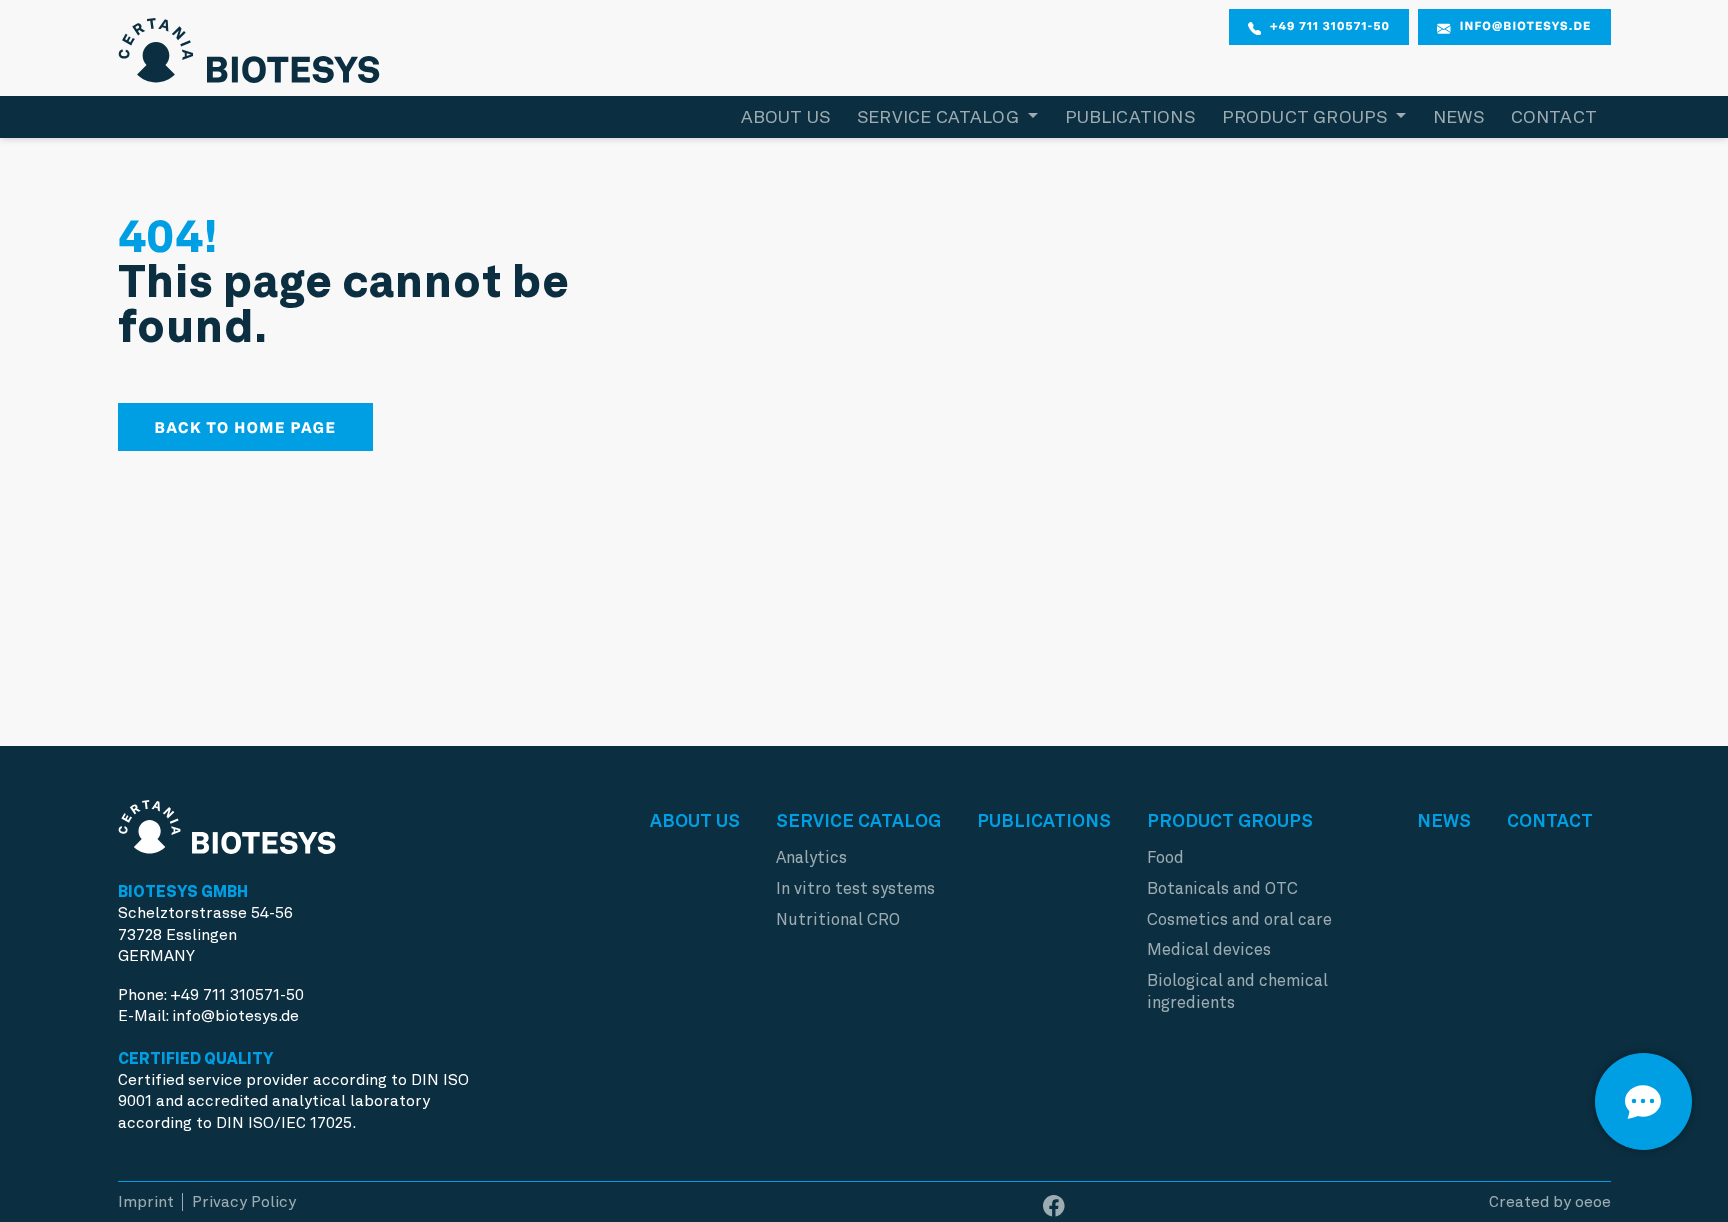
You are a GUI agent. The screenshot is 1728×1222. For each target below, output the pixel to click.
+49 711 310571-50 (1330, 26)
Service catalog (858, 820)
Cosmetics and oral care (1239, 919)
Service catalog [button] (940, 116)
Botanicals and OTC (1222, 888)
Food (1165, 857)
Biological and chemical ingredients (1237, 991)
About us (785, 116)
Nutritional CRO (838, 919)
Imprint (146, 1201)
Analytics (811, 857)
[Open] (1643, 1101)
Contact (1554, 116)
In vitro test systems (855, 888)
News (1458, 116)
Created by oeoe (1550, 1201)
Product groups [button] (1307, 116)
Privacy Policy (244, 1201)
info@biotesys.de (1526, 26)
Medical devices (1209, 949)
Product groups (1230, 820)
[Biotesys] (249, 45)
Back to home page (246, 427)
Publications (1130, 116)
